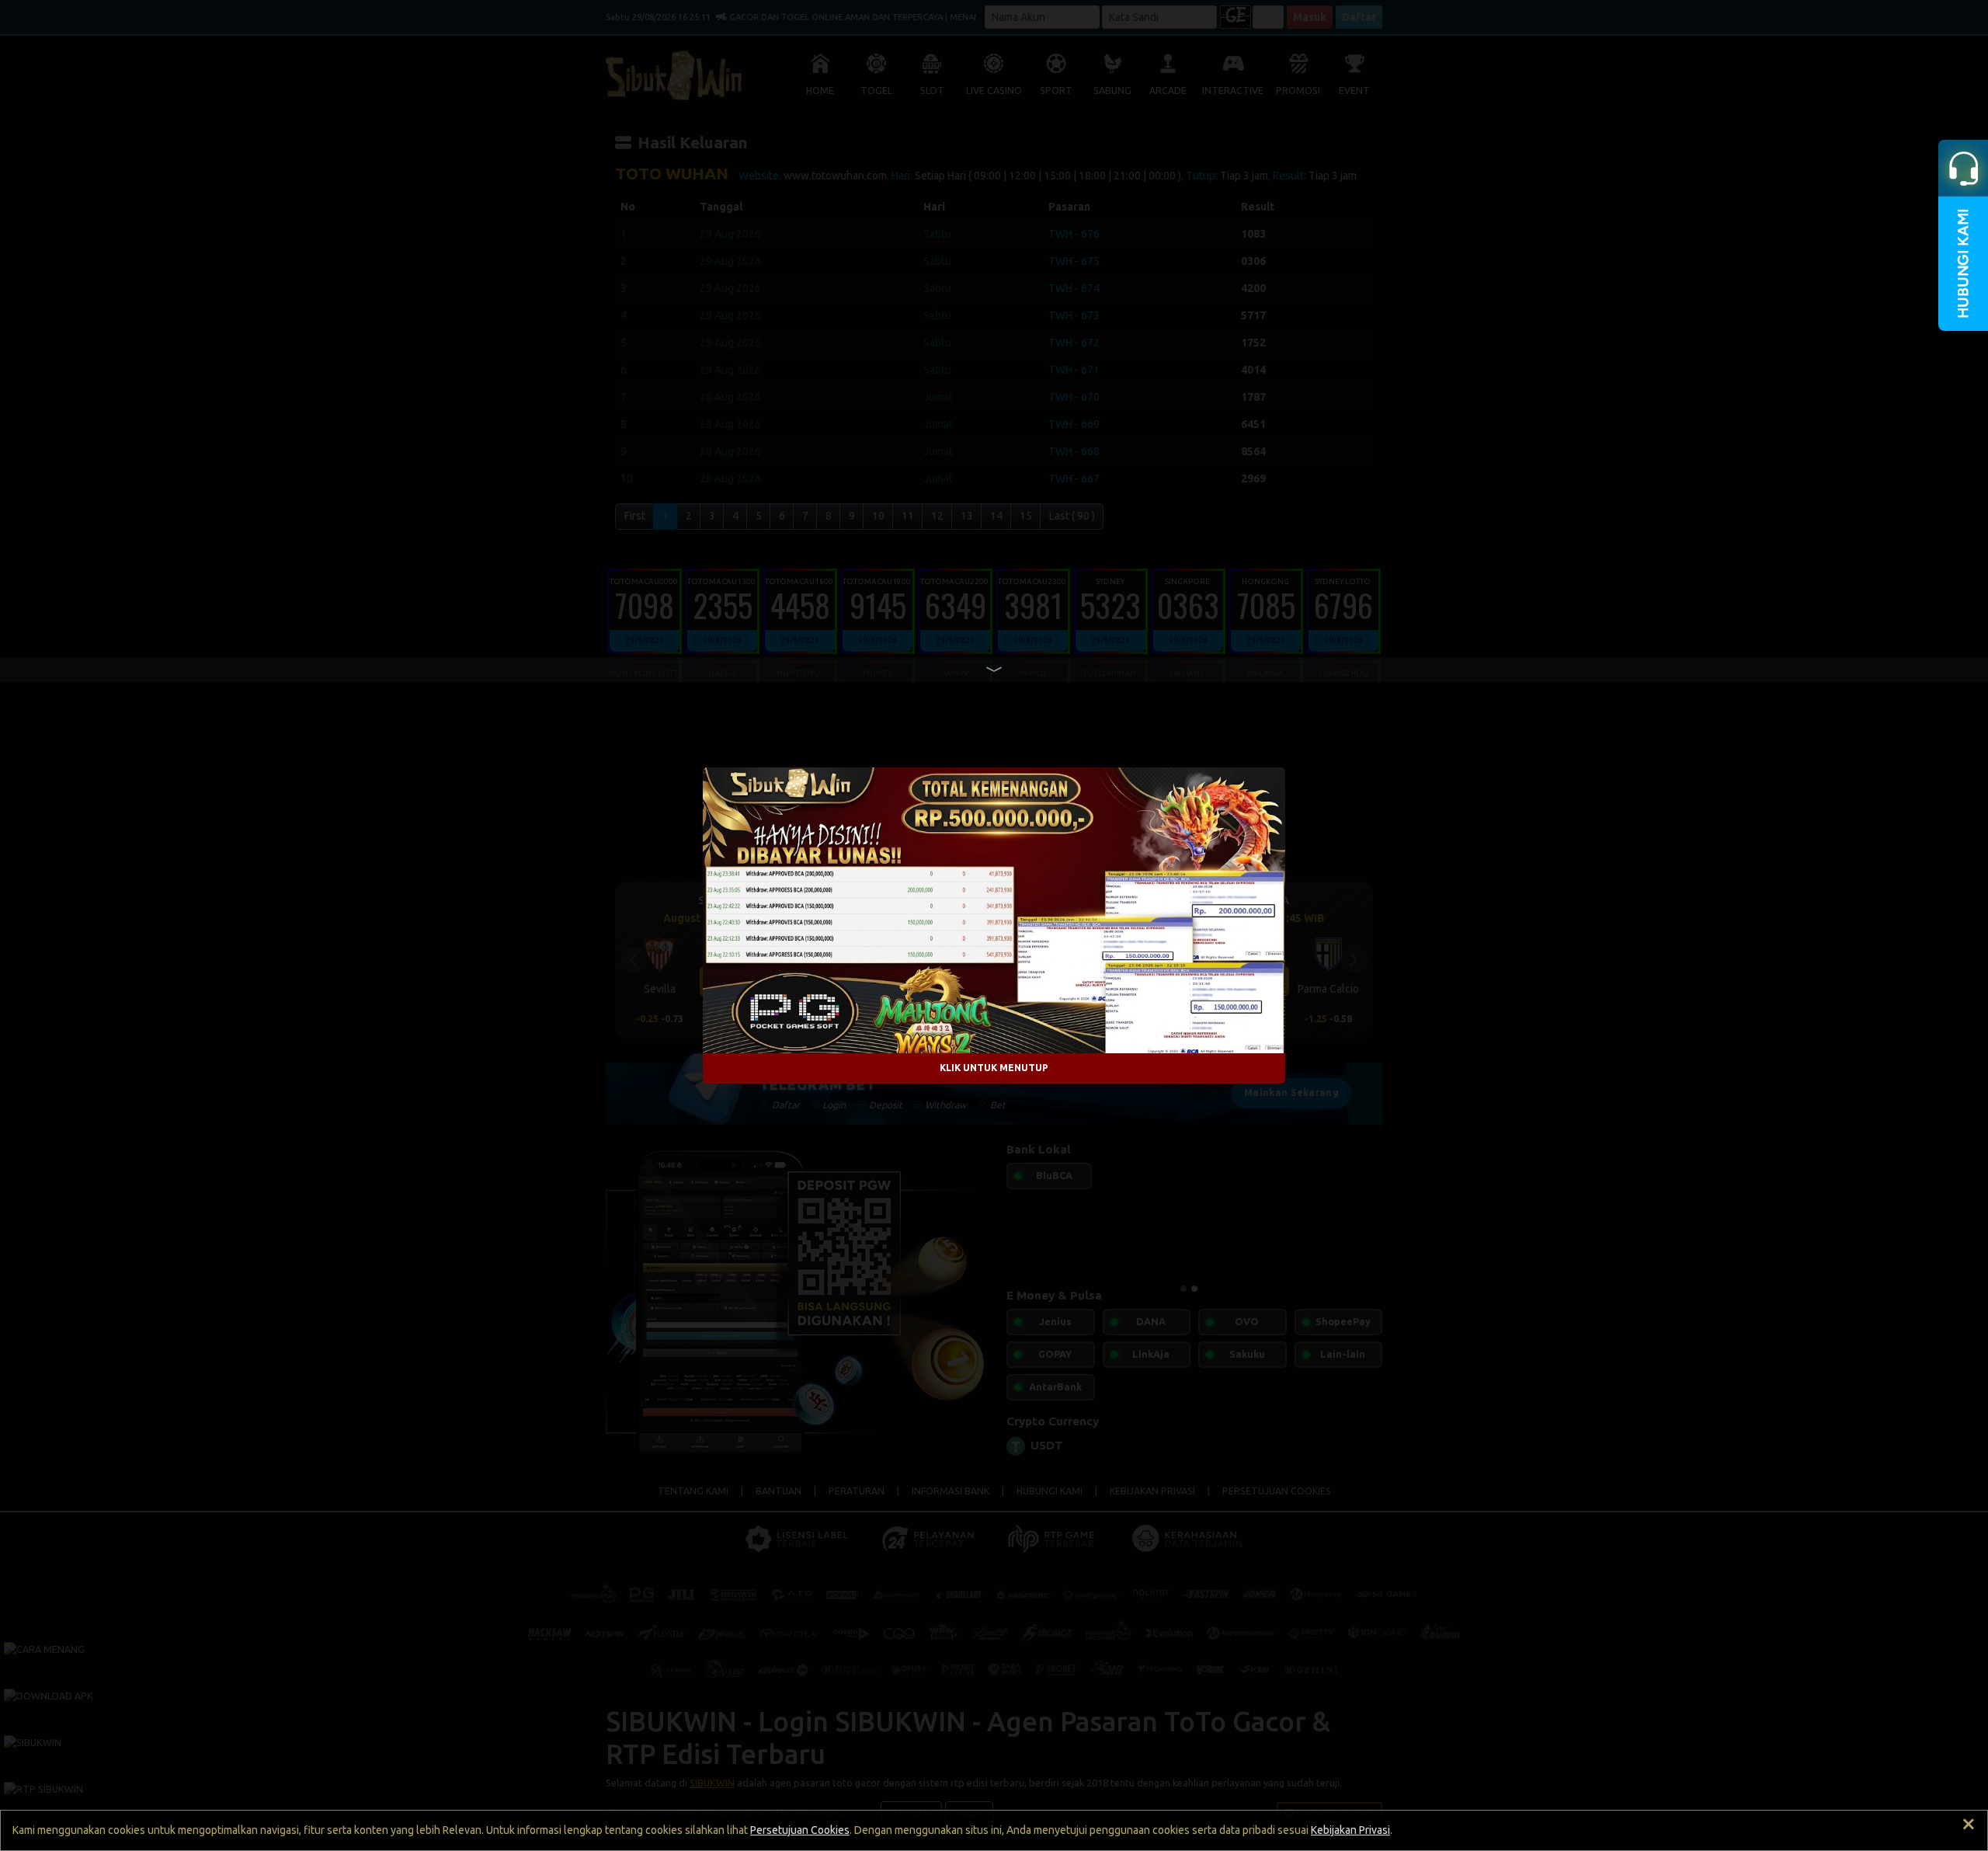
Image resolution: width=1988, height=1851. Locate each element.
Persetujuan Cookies (800, 1830)
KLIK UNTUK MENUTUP (994, 1068)
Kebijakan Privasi (1350, 1830)
